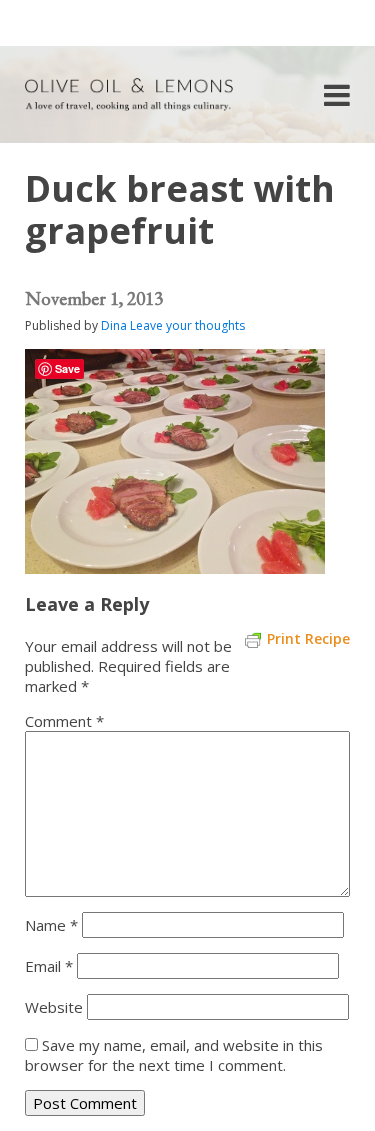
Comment (64, 721)
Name (51, 925)
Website (54, 1007)
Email (49, 966)
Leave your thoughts (187, 325)
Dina (114, 325)
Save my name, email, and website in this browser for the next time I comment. (174, 1055)
